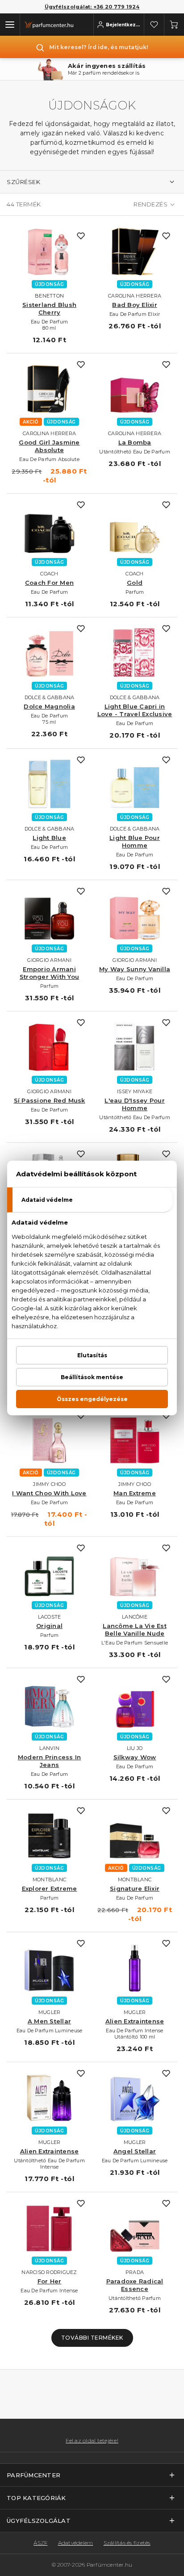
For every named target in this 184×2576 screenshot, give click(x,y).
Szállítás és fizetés (127, 2543)
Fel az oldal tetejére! (92, 2441)
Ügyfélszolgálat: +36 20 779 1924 (92, 7)
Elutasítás (92, 1355)
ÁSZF (40, 2543)
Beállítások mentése (92, 1377)
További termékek (92, 2338)
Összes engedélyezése (92, 1399)
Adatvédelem (76, 2543)
